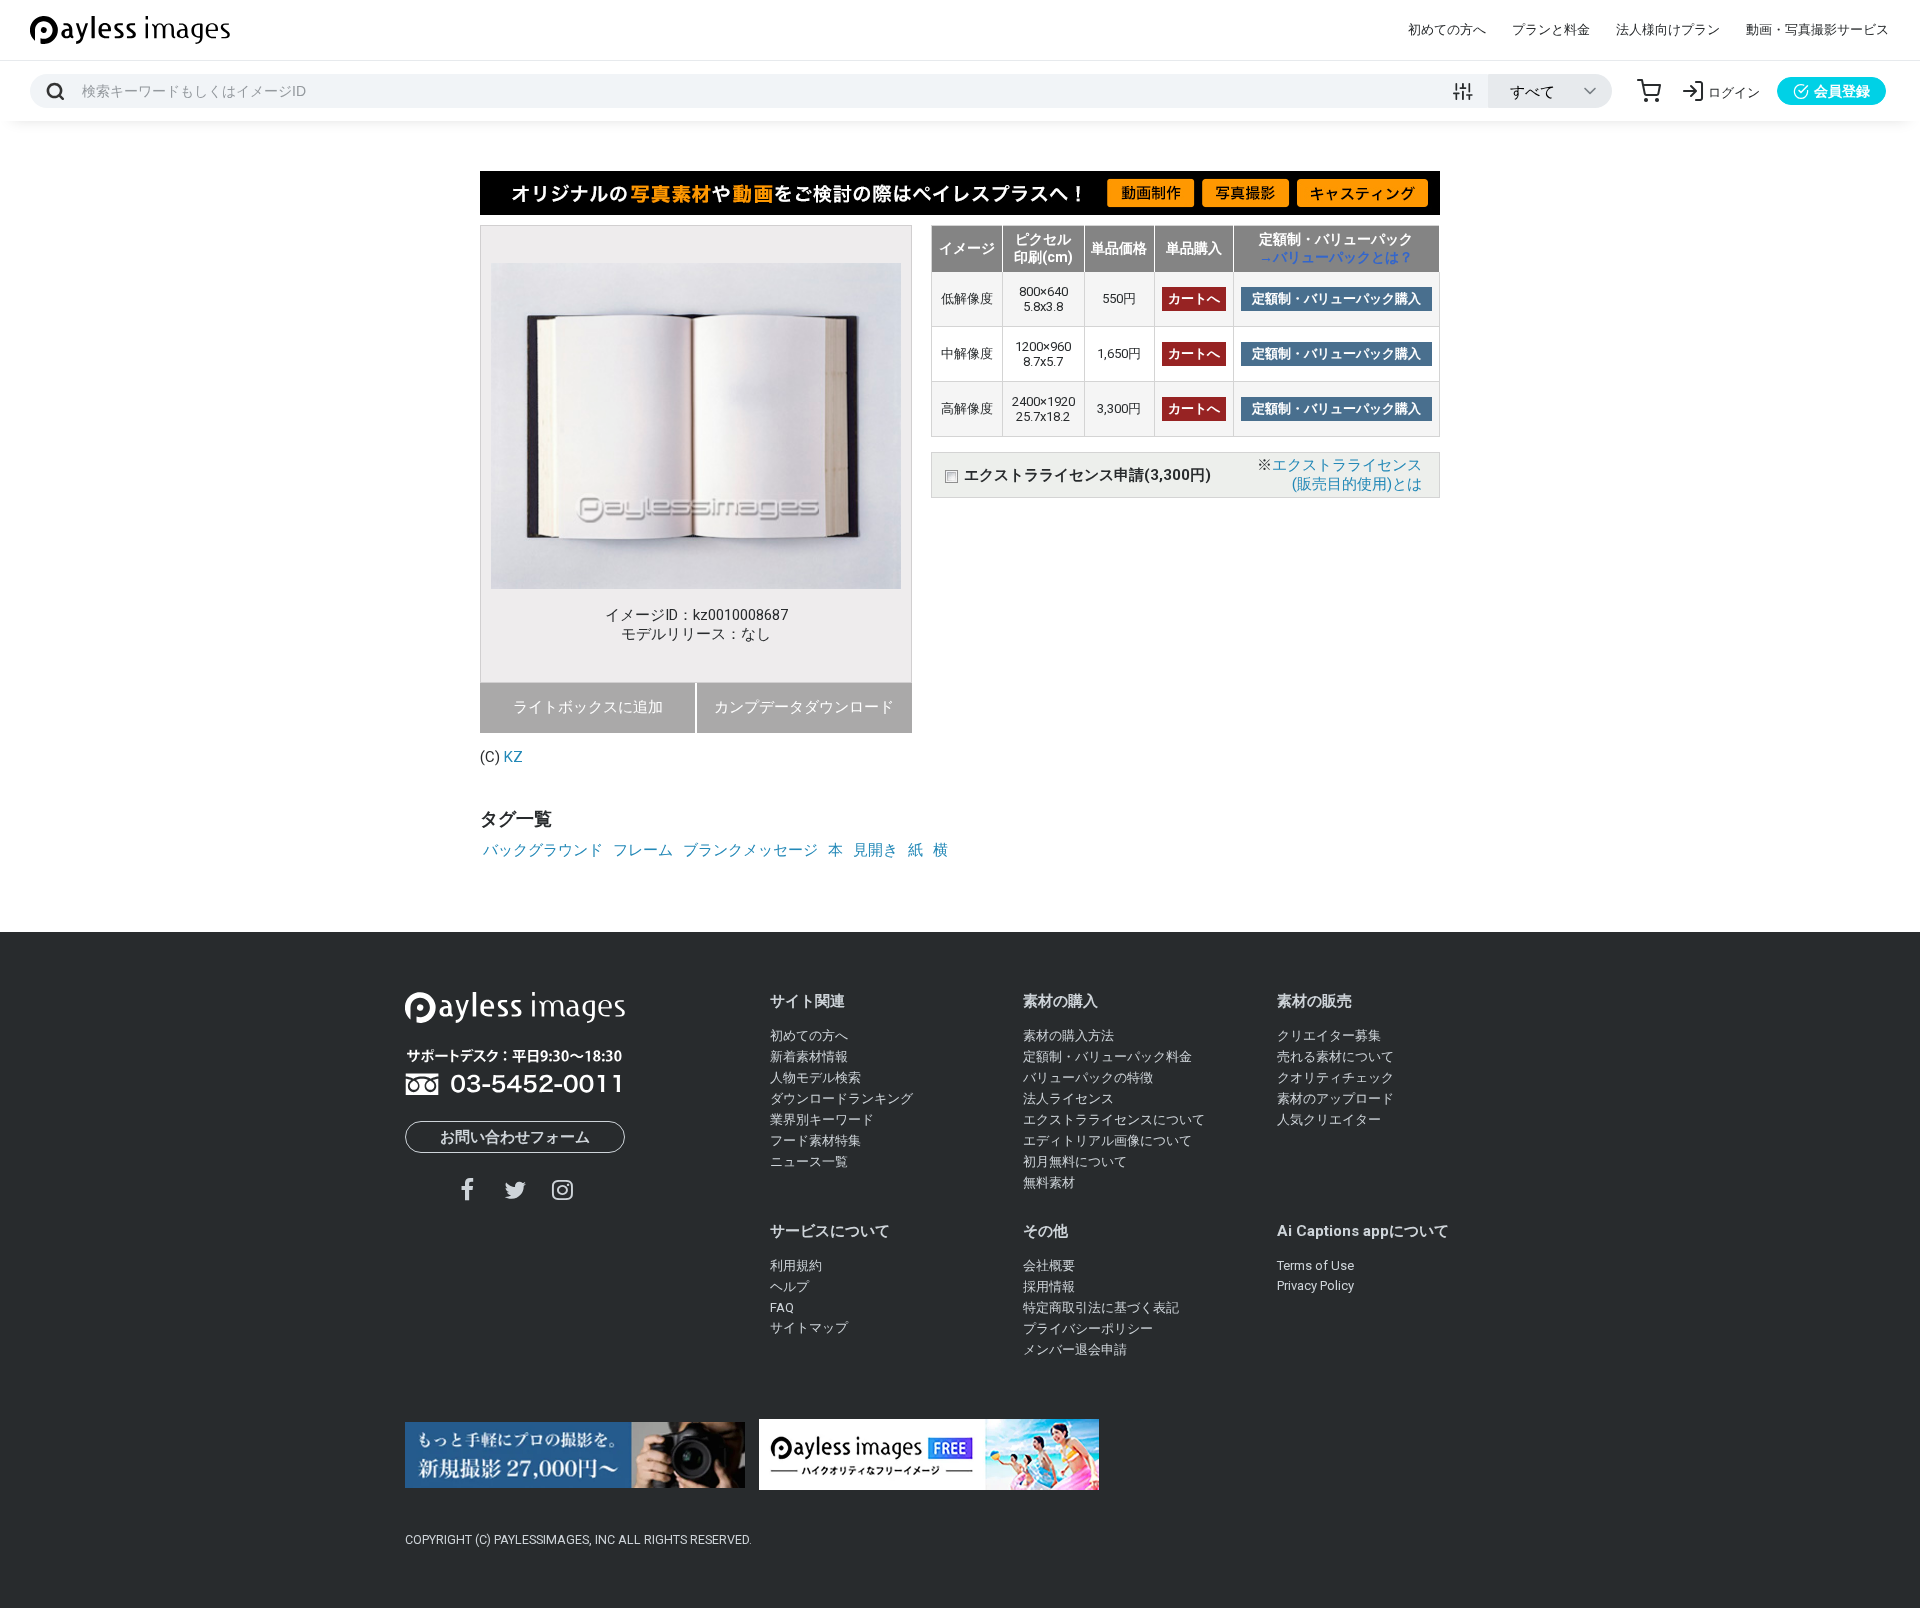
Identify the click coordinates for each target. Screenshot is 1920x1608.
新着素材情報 (809, 1056)
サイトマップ (809, 1327)
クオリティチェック (1335, 1077)
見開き (875, 850)
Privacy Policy (1315, 1285)
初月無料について (1075, 1161)
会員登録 (1842, 91)
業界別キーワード (822, 1119)
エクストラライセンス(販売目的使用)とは (1347, 474)
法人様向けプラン (1668, 29)
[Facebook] (468, 1189)
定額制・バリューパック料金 (1107, 1056)
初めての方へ (1447, 29)
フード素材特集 (815, 1140)
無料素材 (1049, 1182)
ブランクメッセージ (750, 850)
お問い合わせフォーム (515, 1137)
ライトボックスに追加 (588, 707)
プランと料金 (1551, 29)
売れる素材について (1335, 1056)
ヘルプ (789, 1286)
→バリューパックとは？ (1336, 257)
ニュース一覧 (809, 1161)
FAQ (782, 1307)
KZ (513, 757)
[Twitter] (515, 1189)
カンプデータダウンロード (804, 707)
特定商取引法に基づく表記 (1101, 1307)
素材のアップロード (1335, 1098)
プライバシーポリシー (1088, 1328)
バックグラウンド (543, 850)
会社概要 (1049, 1265)
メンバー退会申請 (1075, 1349)
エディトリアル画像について (1107, 1140)
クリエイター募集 (1329, 1035)
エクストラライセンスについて (1114, 1119)
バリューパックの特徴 (1088, 1077)
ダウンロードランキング (841, 1098)
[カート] (1649, 91)
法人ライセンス (1068, 1098)
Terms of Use (1315, 1265)
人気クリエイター (1329, 1119)
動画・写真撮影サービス (1817, 29)
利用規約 (796, 1265)
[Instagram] (562, 1189)
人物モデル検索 (815, 1077)
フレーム (643, 850)
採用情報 (1049, 1286)
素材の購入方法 (1068, 1035)
